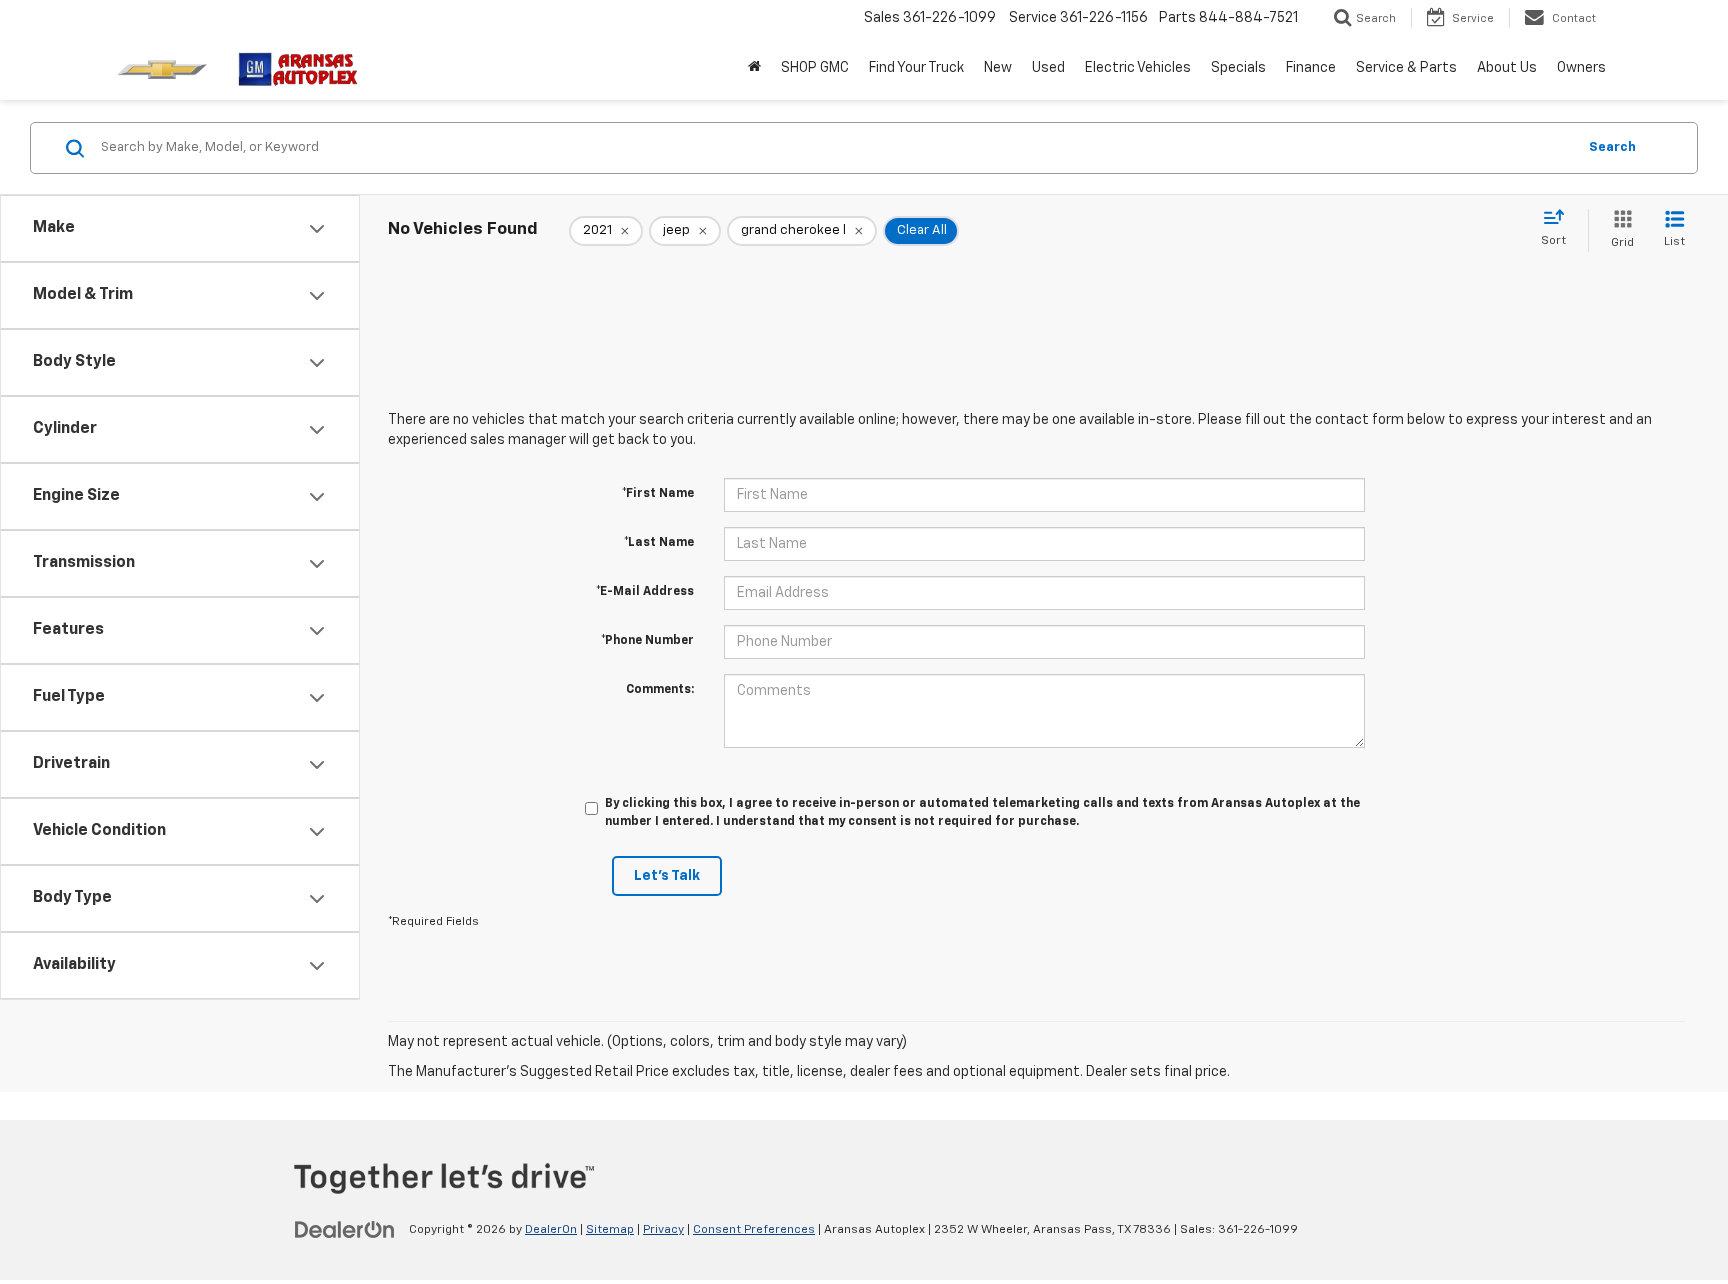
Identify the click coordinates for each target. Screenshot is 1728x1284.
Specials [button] (1238, 68)
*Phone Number (647, 641)
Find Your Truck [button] (916, 68)
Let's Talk (667, 876)
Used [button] (1048, 68)
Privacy (663, 1230)
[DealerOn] (345, 1229)
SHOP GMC (815, 68)
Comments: (660, 690)
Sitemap (610, 1230)
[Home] (754, 68)
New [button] (998, 68)
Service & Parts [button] (1406, 68)
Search (1612, 147)
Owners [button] (1581, 68)
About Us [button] (1507, 68)
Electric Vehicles (1138, 68)
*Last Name (659, 543)
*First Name (658, 494)
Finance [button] (1311, 68)
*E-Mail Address (645, 592)
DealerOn (551, 1230)
